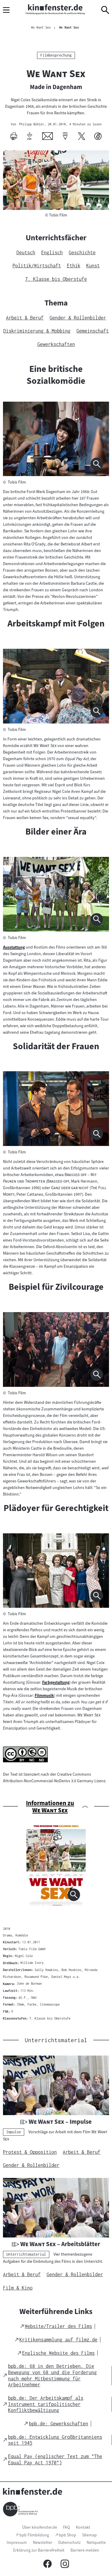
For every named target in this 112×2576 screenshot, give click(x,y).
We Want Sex (69, 27)
